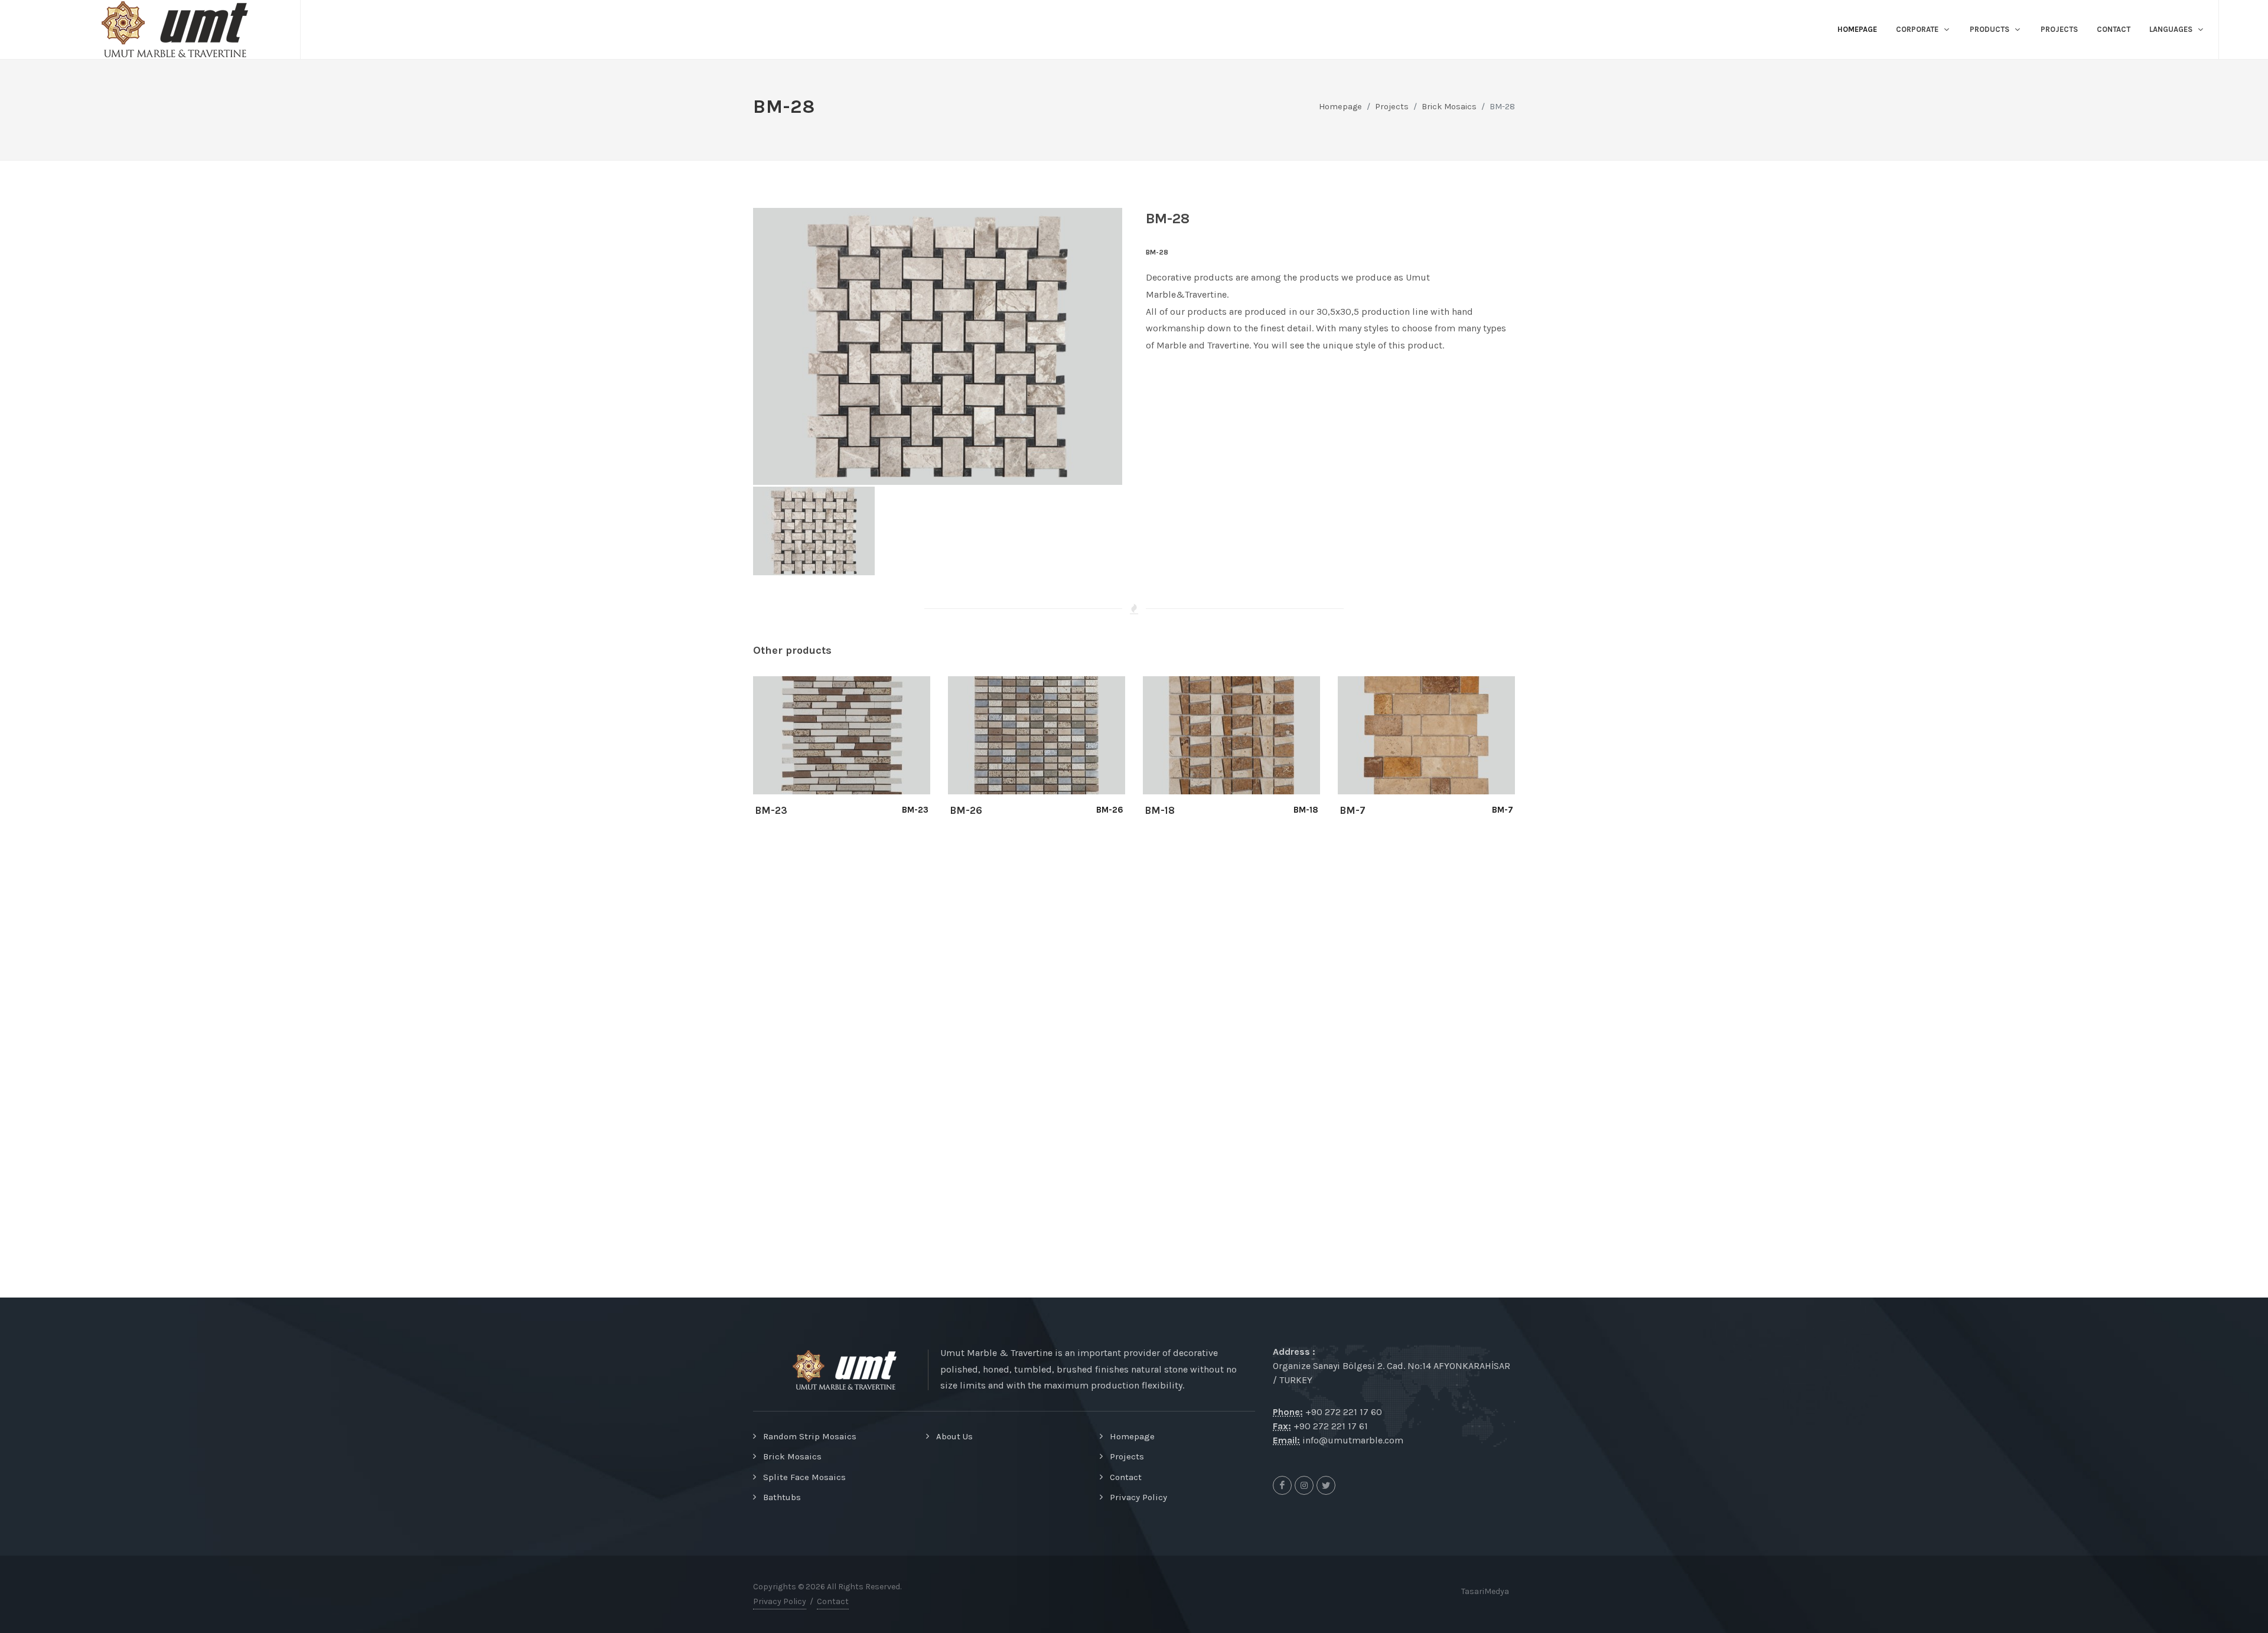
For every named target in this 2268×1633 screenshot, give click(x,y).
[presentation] (742, 754)
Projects (1127, 1456)
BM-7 (1353, 810)
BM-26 (966, 810)
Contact (1126, 1477)
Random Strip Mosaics (810, 1436)
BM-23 (771, 810)
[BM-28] (938, 346)
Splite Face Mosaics (804, 1477)
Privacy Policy (1138, 1497)
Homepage (1340, 107)
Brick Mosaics (1449, 107)
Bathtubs (782, 1497)
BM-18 (1160, 810)
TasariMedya (1485, 1591)
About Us (954, 1436)
